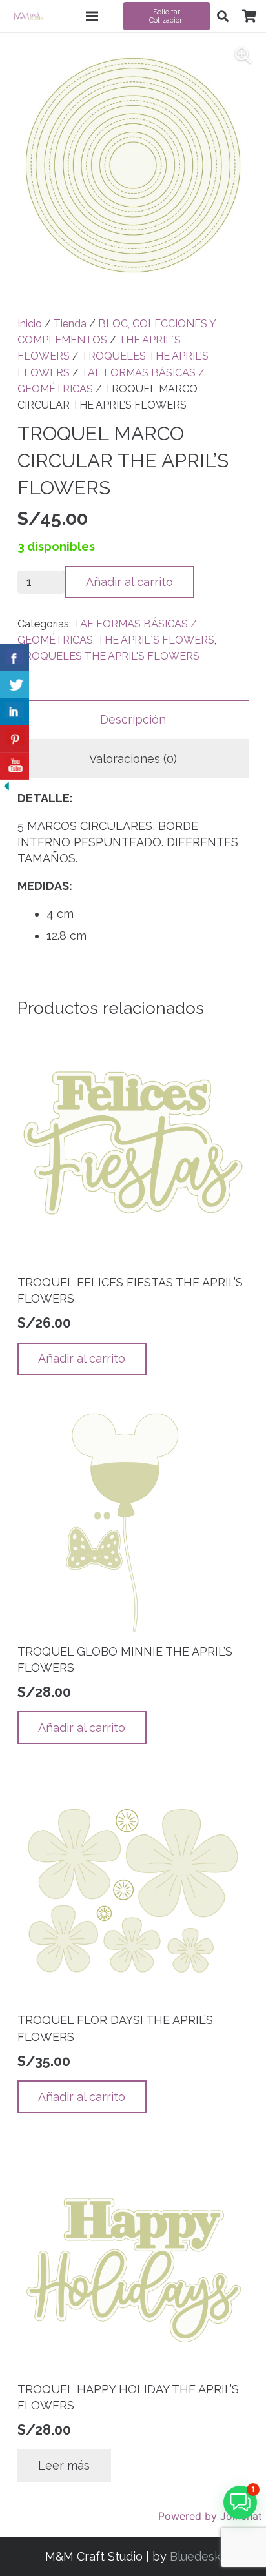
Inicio (30, 324)
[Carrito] (249, 16)
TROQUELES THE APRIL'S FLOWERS (108, 656)
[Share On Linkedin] (15, 712)
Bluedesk (195, 2556)
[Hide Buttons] (6, 788)
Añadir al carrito (129, 582)
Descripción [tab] (133, 719)
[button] (223, 16)
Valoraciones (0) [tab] (133, 759)
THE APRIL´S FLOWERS (156, 640)
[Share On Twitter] (15, 685)
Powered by (210, 2516)
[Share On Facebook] (15, 658)
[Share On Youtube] (15, 766)
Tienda (70, 324)
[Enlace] (28, 16)
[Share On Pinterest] (15, 739)
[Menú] (92, 16)
